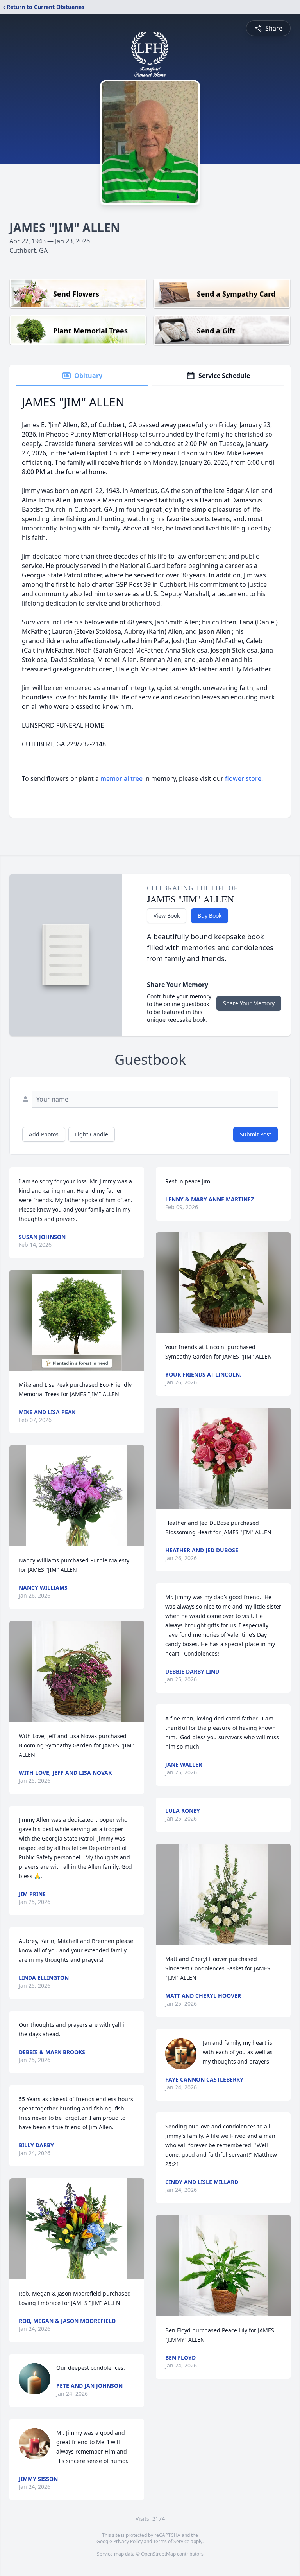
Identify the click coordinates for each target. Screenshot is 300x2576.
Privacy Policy (128, 2541)
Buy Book (210, 916)
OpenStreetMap (158, 2554)
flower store (243, 778)
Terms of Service (171, 2541)
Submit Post (255, 1134)
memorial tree (121, 778)
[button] (77, 1320)
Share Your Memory (249, 1003)
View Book (167, 916)
